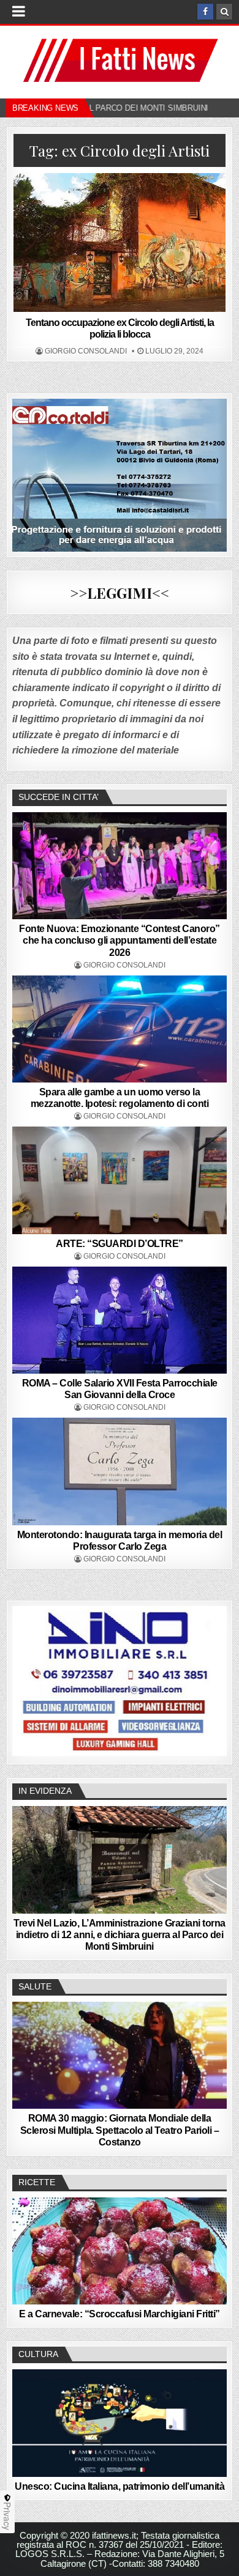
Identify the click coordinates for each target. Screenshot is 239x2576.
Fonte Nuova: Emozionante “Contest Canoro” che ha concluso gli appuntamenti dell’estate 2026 (120, 940)
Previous (28, 1679)
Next (211, 1679)
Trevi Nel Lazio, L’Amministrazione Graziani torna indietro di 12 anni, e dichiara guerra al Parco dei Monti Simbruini (120, 1935)
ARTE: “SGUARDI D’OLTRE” (120, 1244)
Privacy (7, 2516)
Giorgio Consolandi (86, 351)
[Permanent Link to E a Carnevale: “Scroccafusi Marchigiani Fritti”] (120, 2251)
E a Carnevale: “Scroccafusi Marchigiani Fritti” (120, 2314)
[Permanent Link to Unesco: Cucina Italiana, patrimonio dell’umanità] (120, 2423)
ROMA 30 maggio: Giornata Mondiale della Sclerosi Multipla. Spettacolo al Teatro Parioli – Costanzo (120, 2130)
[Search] (224, 12)
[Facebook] (205, 12)
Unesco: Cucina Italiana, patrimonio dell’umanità (120, 2486)
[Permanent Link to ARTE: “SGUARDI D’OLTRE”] (120, 1180)
